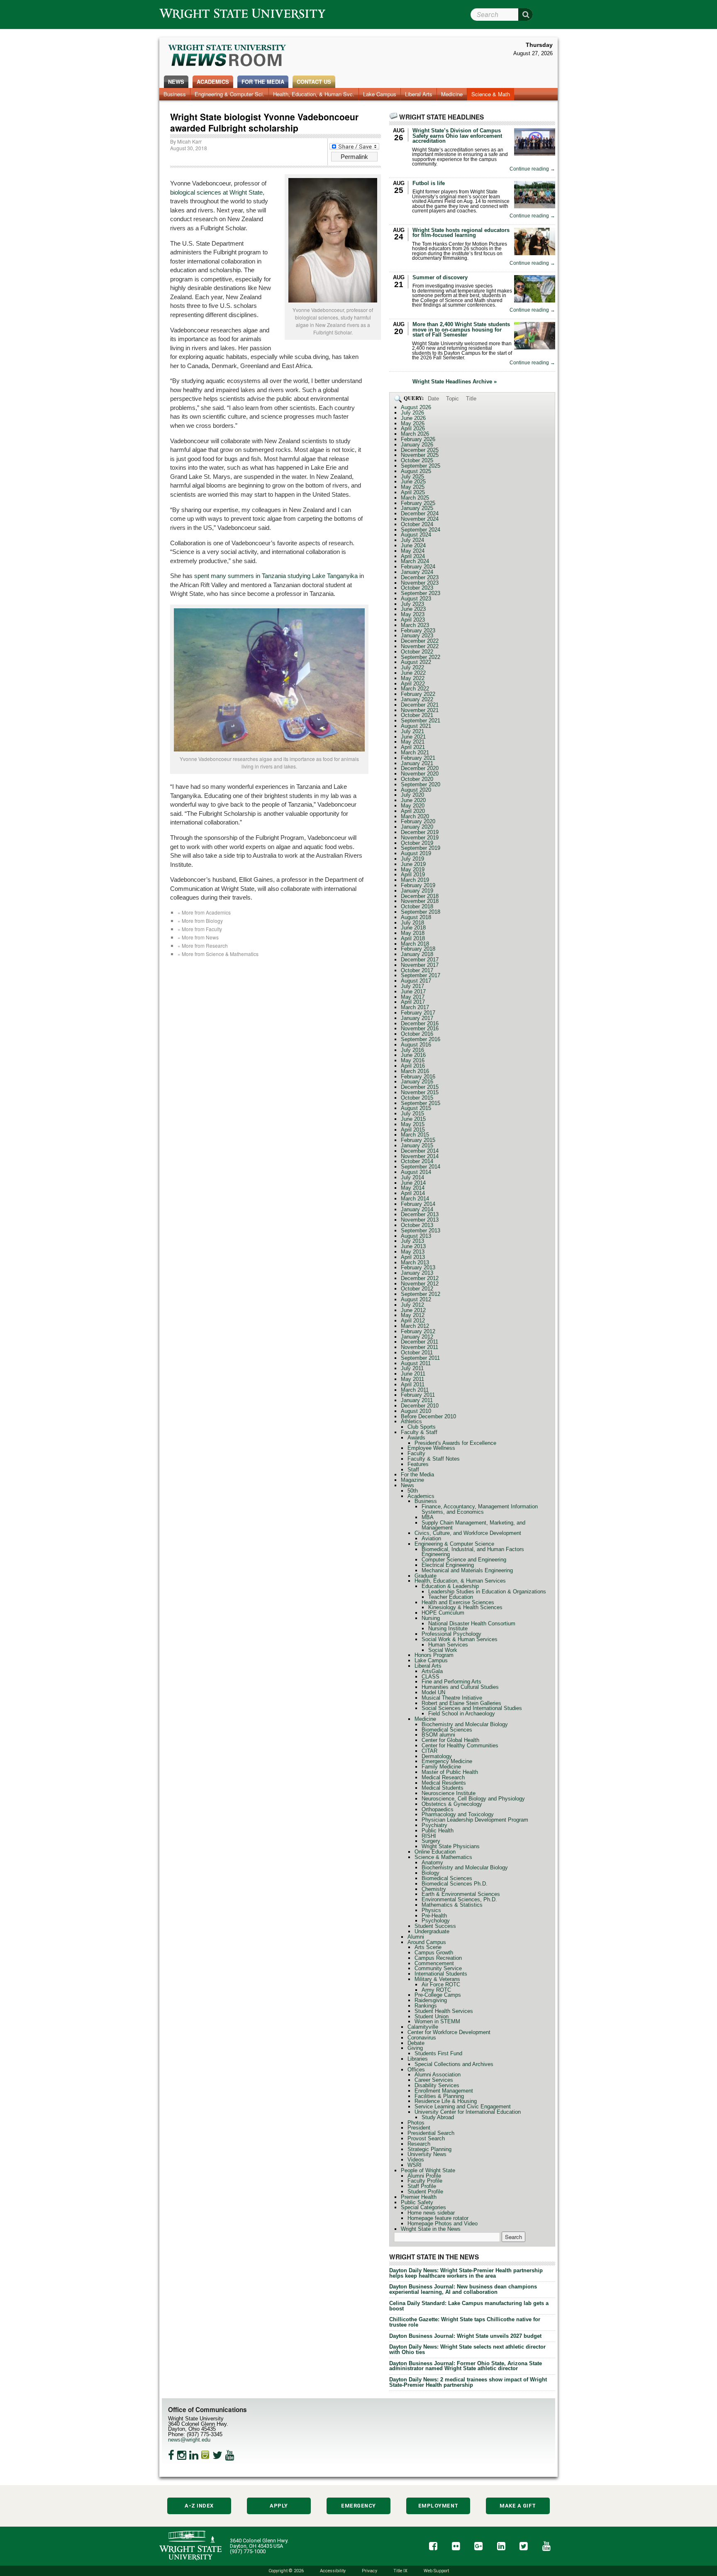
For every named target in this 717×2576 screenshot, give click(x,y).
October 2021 (417, 715)
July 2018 (412, 923)
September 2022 (421, 657)
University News (427, 2154)
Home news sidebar (431, 2213)
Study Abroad (438, 2117)
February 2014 (418, 1204)
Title (471, 399)
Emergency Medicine (447, 1761)
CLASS (430, 1677)
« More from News (198, 937)
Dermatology (437, 1756)
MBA (428, 1517)
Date (433, 399)
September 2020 (421, 784)
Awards (416, 1438)
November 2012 (420, 1284)
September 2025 (421, 466)
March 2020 (415, 816)
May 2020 (413, 806)
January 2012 (417, 1337)
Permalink (354, 157)
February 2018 (418, 949)
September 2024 (421, 530)
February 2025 (418, 503)
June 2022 (413, 673)
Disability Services (437, 2085)
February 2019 (418, 885)
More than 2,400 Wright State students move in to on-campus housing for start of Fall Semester (461, 330)
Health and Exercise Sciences (458, 1602)
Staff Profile (422, 2186)
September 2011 (420, 1358)
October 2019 (417, 843)
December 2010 (420, 1406)
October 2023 (417, 588)
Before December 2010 (428, 1416)
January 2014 (417, 1209)
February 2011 (418, 1395)
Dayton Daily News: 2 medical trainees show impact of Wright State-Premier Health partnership (468, 2382)
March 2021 (415, 753)
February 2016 (418, 1077)
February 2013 (418, 1267)
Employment (438, 2506)
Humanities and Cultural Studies (460, 1687)
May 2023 (413, 614)
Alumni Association (438, 2075)
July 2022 (412, 667)
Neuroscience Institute (449, 1793)
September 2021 (421, 721)
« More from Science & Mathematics (218, 954)
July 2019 (412, 859)
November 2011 (419, 1347)
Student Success (435, 1926)
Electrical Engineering (448, 1565)
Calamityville (423, 2027)
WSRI (415, 2165)
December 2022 (420, 641)
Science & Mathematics (443, 1857)
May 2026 (413, 423)
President (419, 2128)
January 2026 (417, 445)
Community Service (438, 1968)
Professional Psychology (451, 1634)
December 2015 (420, 1087)
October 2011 (417, 1353)
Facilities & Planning (439, 2096)
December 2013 (420, 1214)
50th (413, 1491)
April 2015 (413, 1130)
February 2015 (418, 1140)
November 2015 (420, 1092)
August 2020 (416, 790)
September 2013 (421, 1231)
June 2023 (413, 609)
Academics (213, 82)
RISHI (429, 1836)
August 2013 (416, 1236)
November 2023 (420, 583)
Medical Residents (444, 1783)
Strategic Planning (429, 2149)
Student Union (432, 2016)
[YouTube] (230, 2455)
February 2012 (418, 1331)
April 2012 (413, 1321)
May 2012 (413, 1315)
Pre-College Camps (438, 1995)
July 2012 (412, 1305)
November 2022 (420, 646)
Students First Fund (438, 2053)
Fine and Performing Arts (451, 1682)
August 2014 (416, 1172)
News (176, 82)
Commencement (434, 1963)
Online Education (435, 1852)
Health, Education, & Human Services (460, 1581)
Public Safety (417, 2202)
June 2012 (413, 1310)
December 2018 (420, 896)
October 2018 (417, 906)
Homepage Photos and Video (443, 2224)
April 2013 (413, 1257)
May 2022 (413, 678)
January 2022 (417, 699)
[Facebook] (171, 2455)
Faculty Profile (425, 2181)
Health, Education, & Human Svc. (314, 94)
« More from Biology (200, 921)
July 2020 (412, 795)
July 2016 (412, 1050)
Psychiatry (434, 1825)
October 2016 (417, 1034)
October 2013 (417, 1225)
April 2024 (413, 556)
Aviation (431, 1538)
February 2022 (418, 694)
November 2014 (420, 1156)
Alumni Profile (424, 2176)
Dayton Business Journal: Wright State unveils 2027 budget (465, 2336)
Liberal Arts (419, 94)
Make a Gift (518, 2506)
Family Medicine (441, 1767)
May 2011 (412, 1379)
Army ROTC (436, 1990)
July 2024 (412, 540)
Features (418, 1464)
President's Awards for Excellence (455, 1443)
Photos (416, 2123)
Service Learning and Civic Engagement (463, 2106)
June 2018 (413, 928)
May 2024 (413, 551)
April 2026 (413, 428)
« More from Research (203, 945)
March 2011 (415, 1390)
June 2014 (413, 1183)
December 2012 (420, 1278)
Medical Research (443, 1777)
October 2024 (417, 524)
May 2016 (413, 1060)
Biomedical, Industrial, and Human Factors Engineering (473, 1552)
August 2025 (416, 471)
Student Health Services (444, 2011)
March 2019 (415, 880)
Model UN (433, 1692)
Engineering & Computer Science (454, 1544)
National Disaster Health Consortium (472, 1623)
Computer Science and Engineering (464, 1560)
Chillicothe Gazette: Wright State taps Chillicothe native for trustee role (465, 2322)
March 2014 (415, 1199)
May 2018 (413, 933)
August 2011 (416, 1363)
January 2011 (417, 1400)
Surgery (431, 1841)
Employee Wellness (431, 1448)
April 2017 (413, 1002)
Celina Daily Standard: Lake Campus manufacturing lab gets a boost (469, 2306)
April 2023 (413, 620)
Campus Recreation (438, 1958)
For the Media (263, 82)
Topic (452, 399)
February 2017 (418, 1013)
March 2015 (415, 1135)
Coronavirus (422, 2038)
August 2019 (416, 853)
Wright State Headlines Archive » (455, 382)
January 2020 (417, 827)
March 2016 (415, 1071)
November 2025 (420, 455)
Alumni (416, 1937)
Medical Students (443, 1788)
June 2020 (413, 800)
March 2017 (415, 1007)
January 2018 (417, 954)
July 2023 (412, 604)
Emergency (358, 2506)
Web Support (436, 2571)
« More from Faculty (200, 929)
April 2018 (413, 938)
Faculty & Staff (419, 1432)
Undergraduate (432, 1931)
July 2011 (412, 1368)
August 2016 (416, 1045)
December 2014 (420, 1151)
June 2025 (413, 482)
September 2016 (421, 1039)
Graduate (426, 1576)
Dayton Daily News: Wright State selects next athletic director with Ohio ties (467, 2349)
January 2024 (417, 572)
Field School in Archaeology (462, 1714)
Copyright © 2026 (286, 2571)
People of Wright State (428, 2170)
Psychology (436, 1921)
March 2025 (415, 498)
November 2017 (420, 965)
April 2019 (413, 875)
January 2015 (417, 1145)
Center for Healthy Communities (460, 1745)
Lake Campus (380, 94)
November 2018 (420, 901)
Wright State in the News (431, 2229)
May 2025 (413, 487)
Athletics (411, 1421)
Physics (431, 1910)
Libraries (418, 2059)
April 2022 (413, 684)
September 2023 (421, 593)
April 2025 (413, 492)
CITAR (429, 1751)
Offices (416, 2070)
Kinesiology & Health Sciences (465, 1607)
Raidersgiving (431, 2000)
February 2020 (418, 821)
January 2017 (417, 1018)
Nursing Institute (448, 1628)
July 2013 (412, 1241)
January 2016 (417, 1082)
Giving (415, 2048)
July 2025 (412, 477)
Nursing (431, 1618)
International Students (441, 1974)
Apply (279, 2506)
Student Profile (425, 2192)
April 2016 (413, 1066)
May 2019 (413, 870)
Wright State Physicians (451, 1846)
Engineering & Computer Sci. (229, 94)
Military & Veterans (437, 1979)
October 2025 (417, 460)
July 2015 (412, 1114)
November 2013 (420, 1220)
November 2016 (420, 1028)
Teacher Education (451, 1597)
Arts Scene (428, 1947)
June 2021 (413, 737)
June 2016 (413, 1055)
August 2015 (416, 1108)
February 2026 (418, 439)
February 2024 (418, 567)
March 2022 (415, 689)
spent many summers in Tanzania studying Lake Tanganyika (276, 576)
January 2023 (417, 635)
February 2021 (418, 758)
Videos (416, 2160)
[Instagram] (182, 2455)
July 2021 (412, 731)
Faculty (416, 1453)
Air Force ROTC (441, 1984)
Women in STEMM (437, 2021)
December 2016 (420, 1023)
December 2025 (420, 450)
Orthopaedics (438, 1809)
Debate (416, 2043)
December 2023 (420, 577)
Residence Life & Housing (446, 2101)
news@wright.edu (189, 2440)
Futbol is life (429, 183)
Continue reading (532, 169)
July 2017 (412, 986)
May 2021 (413, 742)
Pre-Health (434, 1916)
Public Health (438, 1831)
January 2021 (417, 763)
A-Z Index (199, 2506)
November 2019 (420, 838)
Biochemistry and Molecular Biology (465, 1724)
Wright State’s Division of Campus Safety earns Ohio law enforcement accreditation (457, 136)
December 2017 (420, 960)
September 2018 (421, 912)
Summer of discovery (440, 277)
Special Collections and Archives (454, 2064)
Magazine (412, 1480)
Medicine (452, 94)
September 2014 (421, 1167)
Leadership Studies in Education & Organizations (487, 1592)
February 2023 (418, 631)
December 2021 (420, 705)
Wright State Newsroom (228, 56)
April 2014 (413, 1193)
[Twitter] (217, 2455)
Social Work (443, 1650)
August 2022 (416, 662)
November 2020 (420, 774)
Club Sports (422, 1427)
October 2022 (417, 652)
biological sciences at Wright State (216, 192)
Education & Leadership (450, 1586)
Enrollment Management (444, 2091)
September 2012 (421, 1294)
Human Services (448, 1645)
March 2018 (415, 944)
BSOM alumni (438, 1735)
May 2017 (413, 997)
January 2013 (417, 1273)
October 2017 (417, 970)
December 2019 (420, 832)
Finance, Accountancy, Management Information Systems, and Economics (480, 1509)
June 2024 (413, 545)
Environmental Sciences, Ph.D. (459, 1899)
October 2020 (417, 779)
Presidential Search (431, 2133)
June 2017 (413, 992)
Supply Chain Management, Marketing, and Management (473, 1525)
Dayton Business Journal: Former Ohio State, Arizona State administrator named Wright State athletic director (466, 2366)
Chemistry (434, 1889)
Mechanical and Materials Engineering (467, 1570)
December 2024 (420, 513)
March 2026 (415, 434)
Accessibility (333, 2571)
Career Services (434, 2080)
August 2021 (416, 726)
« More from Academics (204, 912)
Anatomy (432, 1862)
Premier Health (419, 2197)
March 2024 (415, 561)
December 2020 (420, 768)
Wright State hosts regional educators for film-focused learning (461, 233)
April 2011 (413, 1384)
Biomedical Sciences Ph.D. (455, 1884)
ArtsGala (432, 1671)
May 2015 (413, 1124)
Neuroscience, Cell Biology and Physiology (473, 1799)
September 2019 (421, 848)
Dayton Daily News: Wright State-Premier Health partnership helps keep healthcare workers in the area (466, 2273)
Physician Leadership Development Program (475, 1820)
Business (175, 94)
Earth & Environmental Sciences (461, 1894)
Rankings (426, 2006)
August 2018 (416, 917)
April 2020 (413, 811)
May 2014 (413, 1188)
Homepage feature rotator (438, 2218)
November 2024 (420, 519)
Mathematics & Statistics (452, 1905)
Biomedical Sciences (447, 1730)
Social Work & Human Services (460, 1639)
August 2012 (416, 1299)
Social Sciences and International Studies (472, 1708)
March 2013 (415, 1262)
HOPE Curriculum (443, 1613)
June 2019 (413, 864)
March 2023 (415, 625)
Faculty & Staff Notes (434, 1459)
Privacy (369, 2571)
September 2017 (421, 975)
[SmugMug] (205, 2455)
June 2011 (413, 1374)
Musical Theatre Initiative (452, 1698)
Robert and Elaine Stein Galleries (461, 1703)
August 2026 (416, 407)
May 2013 (413, 1252)
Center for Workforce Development (449, 2032)
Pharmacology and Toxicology (458, 1814)
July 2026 (412, 413)
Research (419, 2144)
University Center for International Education (468, 2112)
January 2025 (417, 508)
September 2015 (421, 1103)
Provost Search (426, 2138)
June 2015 (413, 1119)
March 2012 (415, 1326)
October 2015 (417, 1098)
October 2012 (417, 1289)
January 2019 (417, 891)
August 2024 (416, 535)
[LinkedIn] (194, 2455)
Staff (413, 1470)
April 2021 (413, 747)
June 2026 (413, 418)
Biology (430, 1873)
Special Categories (423, 2207)
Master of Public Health (450, 1772)
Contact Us (314, 82)
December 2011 (419, 1342)
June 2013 (413, 1246)
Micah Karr (189, 141)
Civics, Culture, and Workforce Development (468, 1533)
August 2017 (416, 981)
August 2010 (416, 1411)
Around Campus (427, 1942)
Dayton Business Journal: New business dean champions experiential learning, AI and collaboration (463, 2289)
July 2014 (412, 1177)
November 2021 (420, 710)
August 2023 (416, 599)
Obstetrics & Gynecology (452, 1804)
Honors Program (434, 1655)
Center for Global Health (450, 1740)
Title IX (400, 2571)
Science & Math (491, 94)
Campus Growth (434, 1953)
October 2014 (417, 1161)
